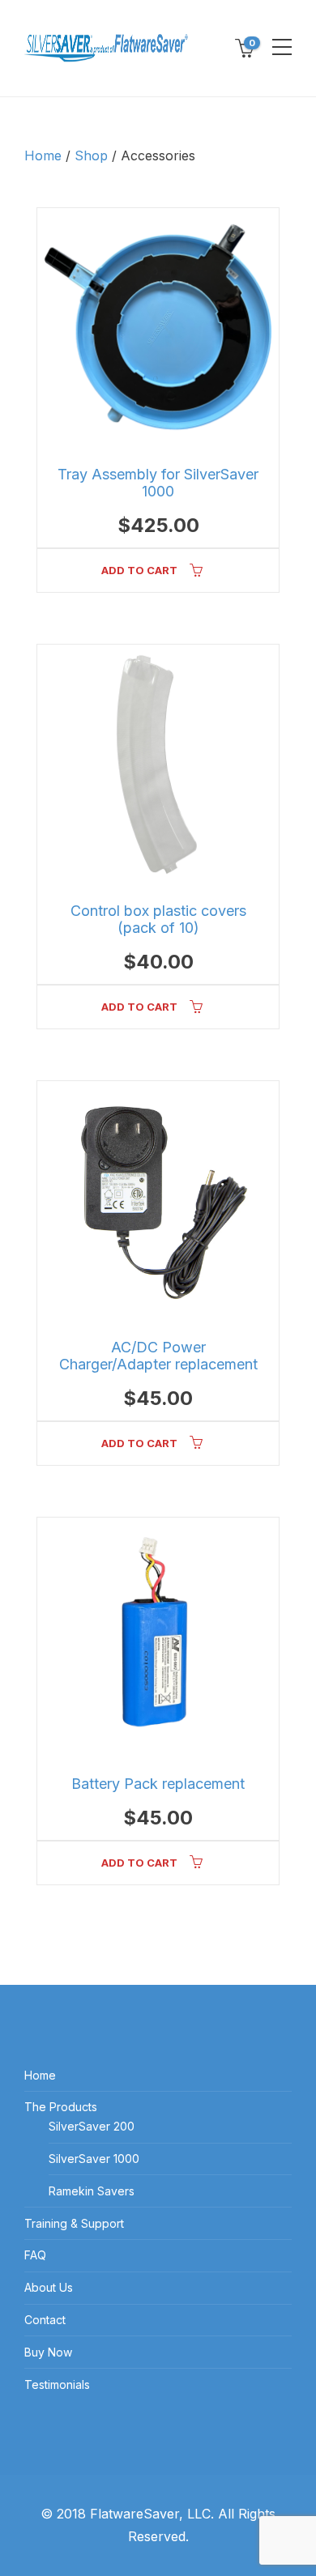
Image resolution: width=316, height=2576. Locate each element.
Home (43, 155)
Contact (45, 2320)
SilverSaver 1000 (94, 2159)
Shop (91, 155)
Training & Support (74, 2223)
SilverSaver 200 (92, 2126)
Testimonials (57, 2384)
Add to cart (139, 570)
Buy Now (48, 2352)
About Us (49, 2287)
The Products (61, 2107)
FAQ (35, 2255)
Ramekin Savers (92, 2191)
